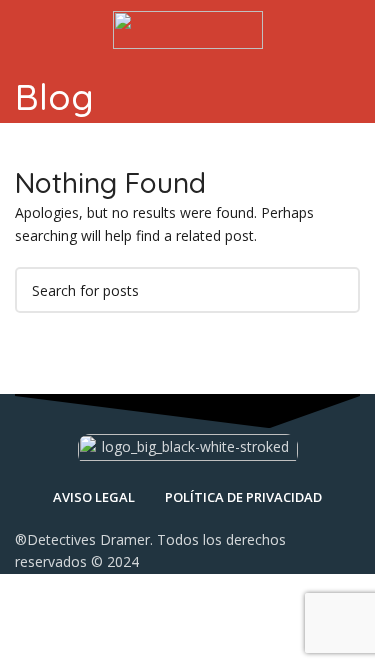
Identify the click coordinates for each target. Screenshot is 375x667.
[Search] (354, 30)
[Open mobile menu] (23, 30)
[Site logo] (188, 28)
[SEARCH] (337, 290)
